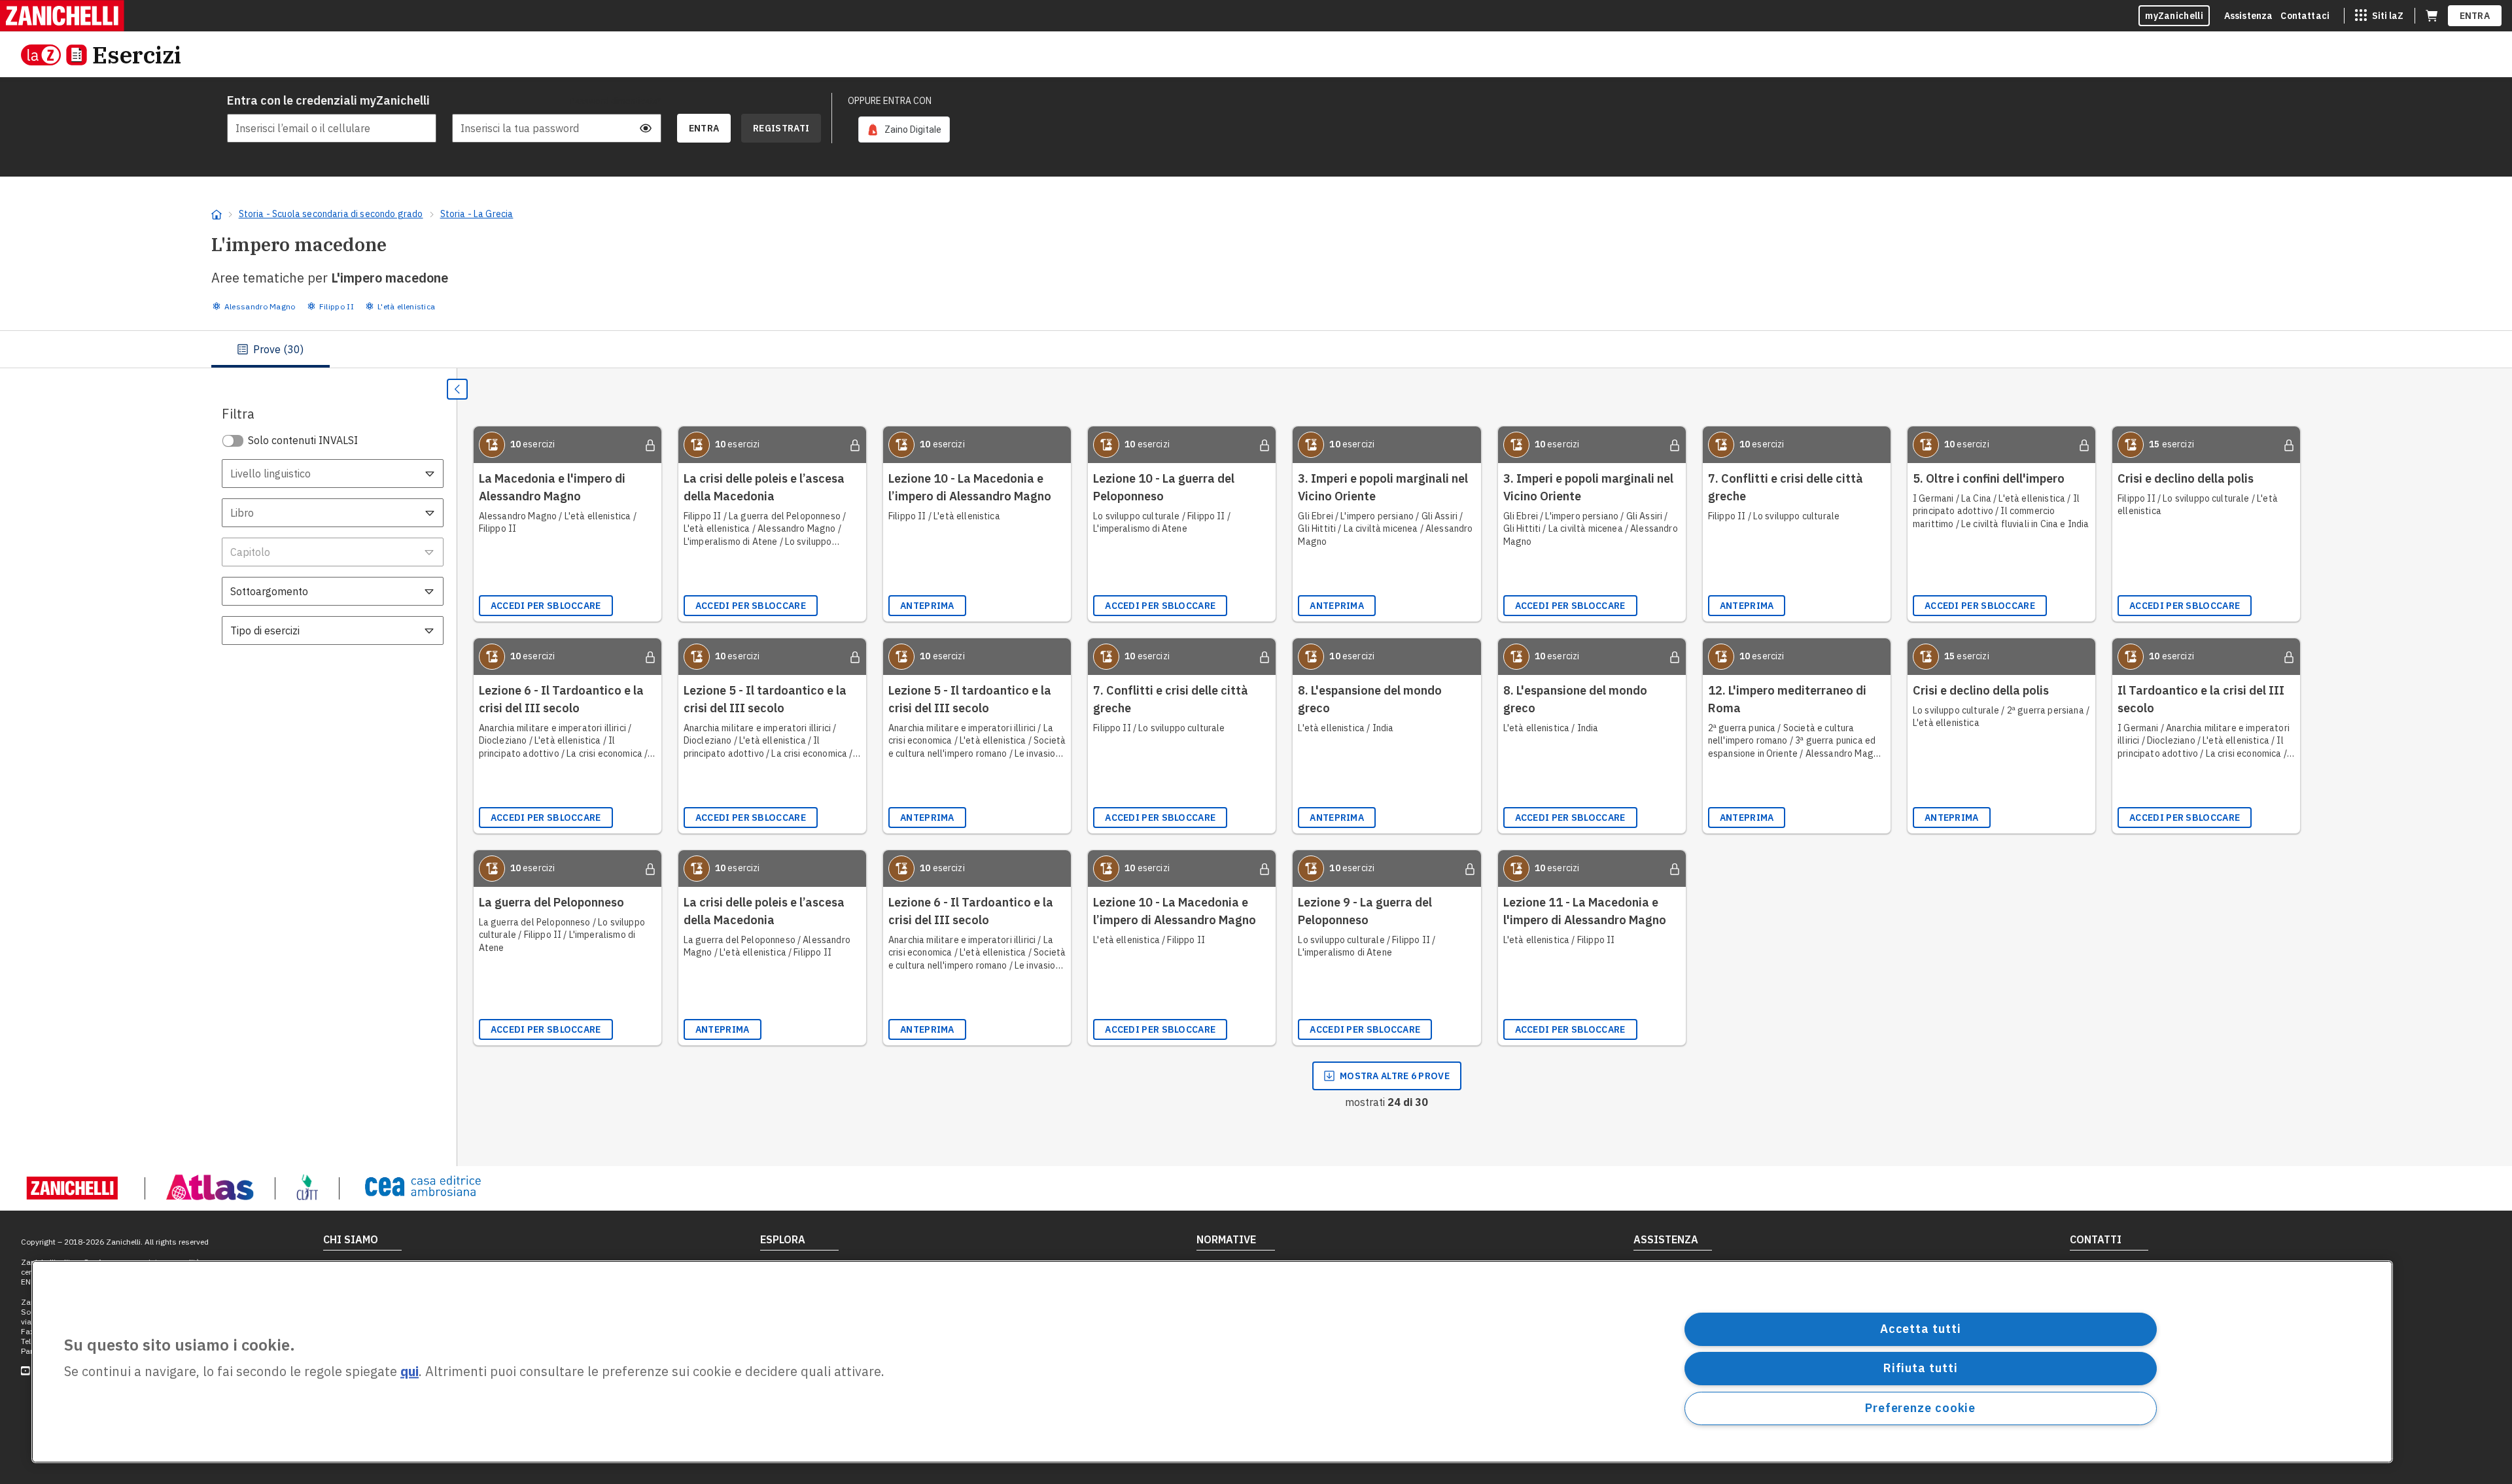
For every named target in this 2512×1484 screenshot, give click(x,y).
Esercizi (137, 55)
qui (410, 1372)
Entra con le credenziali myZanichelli (328, 100)
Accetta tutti (1921, 1329)
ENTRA (2475, 16)
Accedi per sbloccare (546, 606)
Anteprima (927, 606)
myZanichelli (2174, 16)
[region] (1212, 1362)
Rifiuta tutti (1921, 1368)
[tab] (270, 349)
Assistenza (2249, 16)
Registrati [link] (781, 128)
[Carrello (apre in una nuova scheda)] (2432, 16)
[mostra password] (646, 128)
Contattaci (2305, 16)
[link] (904, 129)
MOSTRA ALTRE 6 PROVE (1395, 1076)
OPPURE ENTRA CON (890, 101)
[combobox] (333, 474)
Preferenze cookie (1920, 1408)
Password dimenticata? (616, 101)
